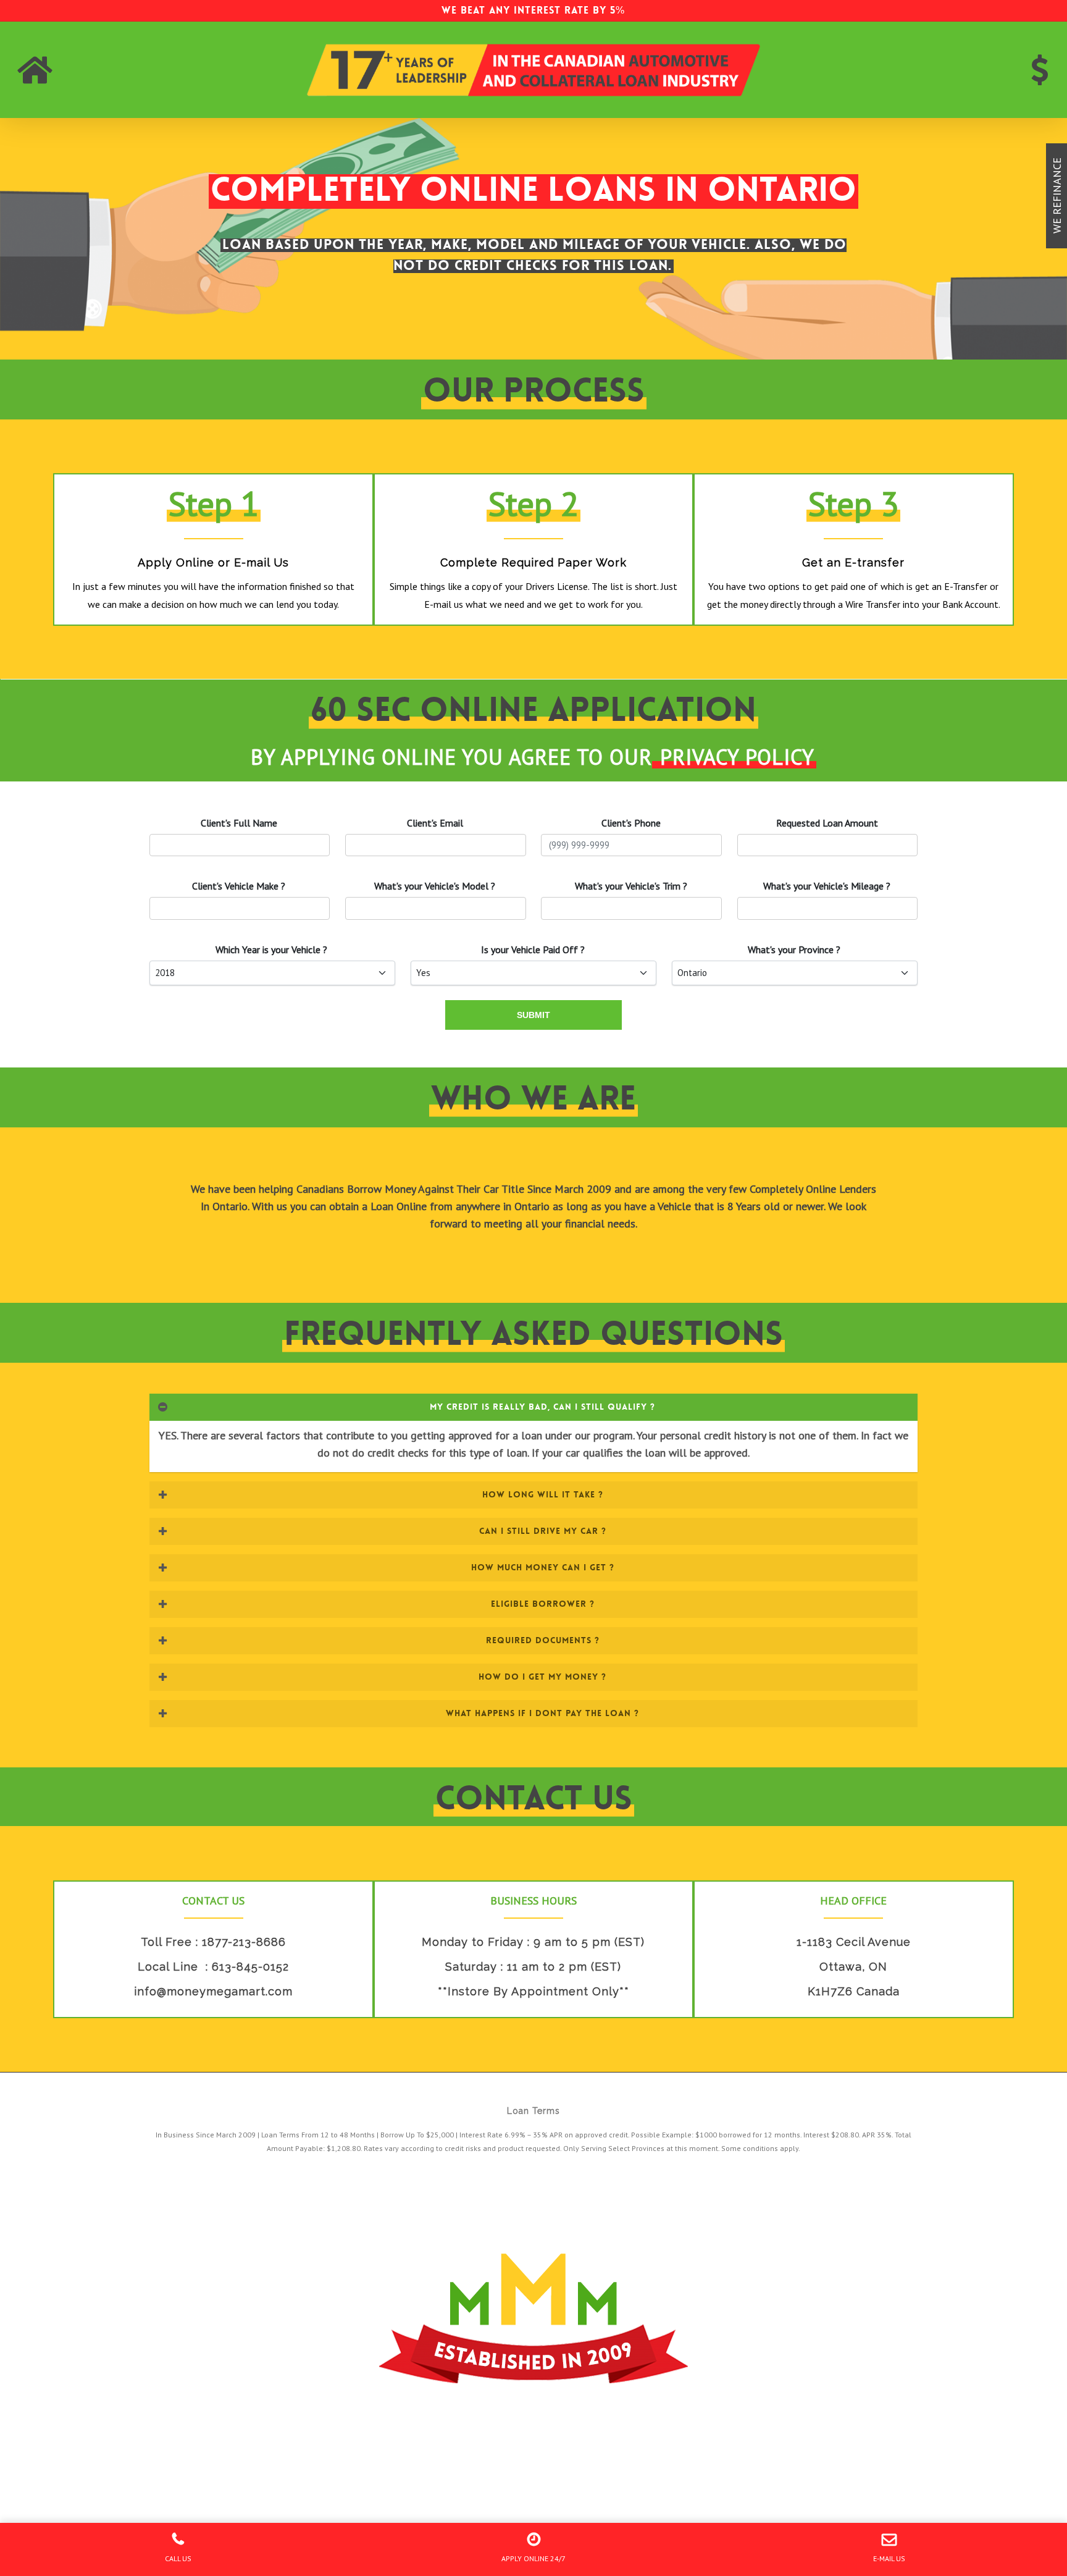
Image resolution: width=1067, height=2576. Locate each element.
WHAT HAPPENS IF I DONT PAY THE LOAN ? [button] (542, 1713)
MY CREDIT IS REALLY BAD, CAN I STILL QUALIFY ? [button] (542, 1407)
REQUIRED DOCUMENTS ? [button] (543, 1640)
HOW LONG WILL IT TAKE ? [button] (543, 1494)
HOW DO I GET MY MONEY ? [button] (542, 1677)
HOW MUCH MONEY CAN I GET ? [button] (543, 1567)
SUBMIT (533, 1015)
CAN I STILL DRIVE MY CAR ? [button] (543, 1531)
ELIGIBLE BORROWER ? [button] (543, 1604)
